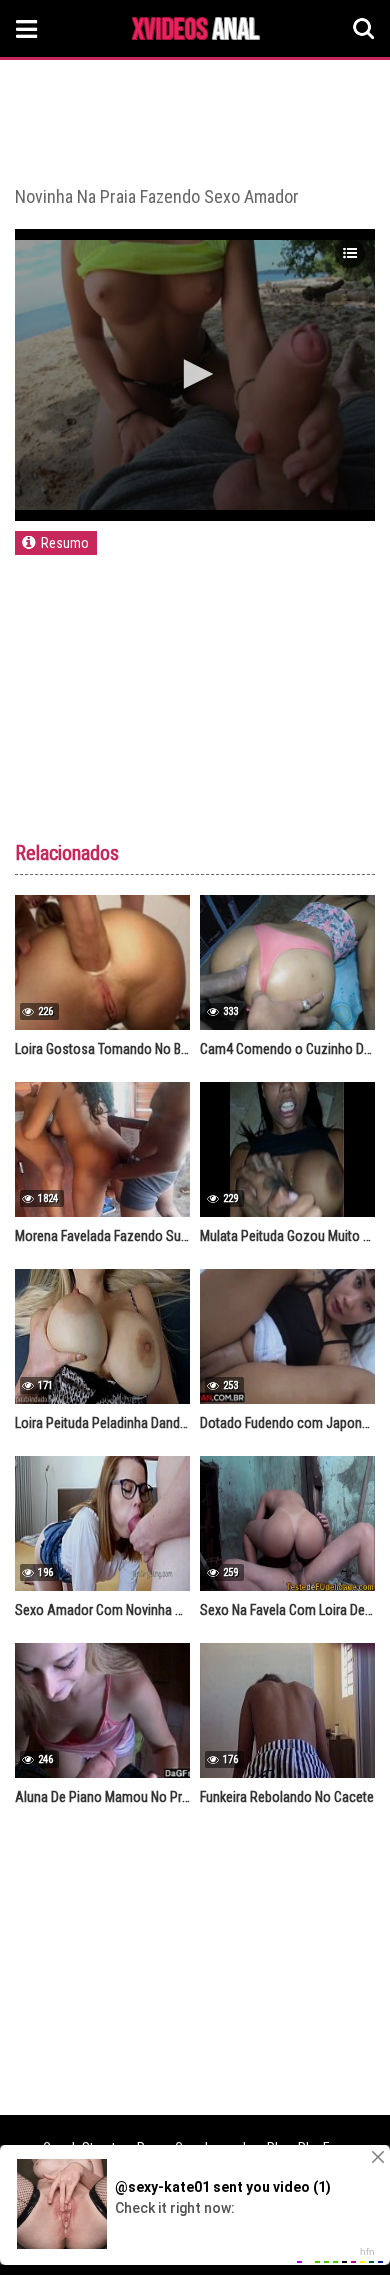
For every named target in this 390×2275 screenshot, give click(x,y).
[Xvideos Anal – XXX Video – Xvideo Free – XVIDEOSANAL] (196, 31)
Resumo (65, 543)
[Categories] (27, 28)
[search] (364, 29)
